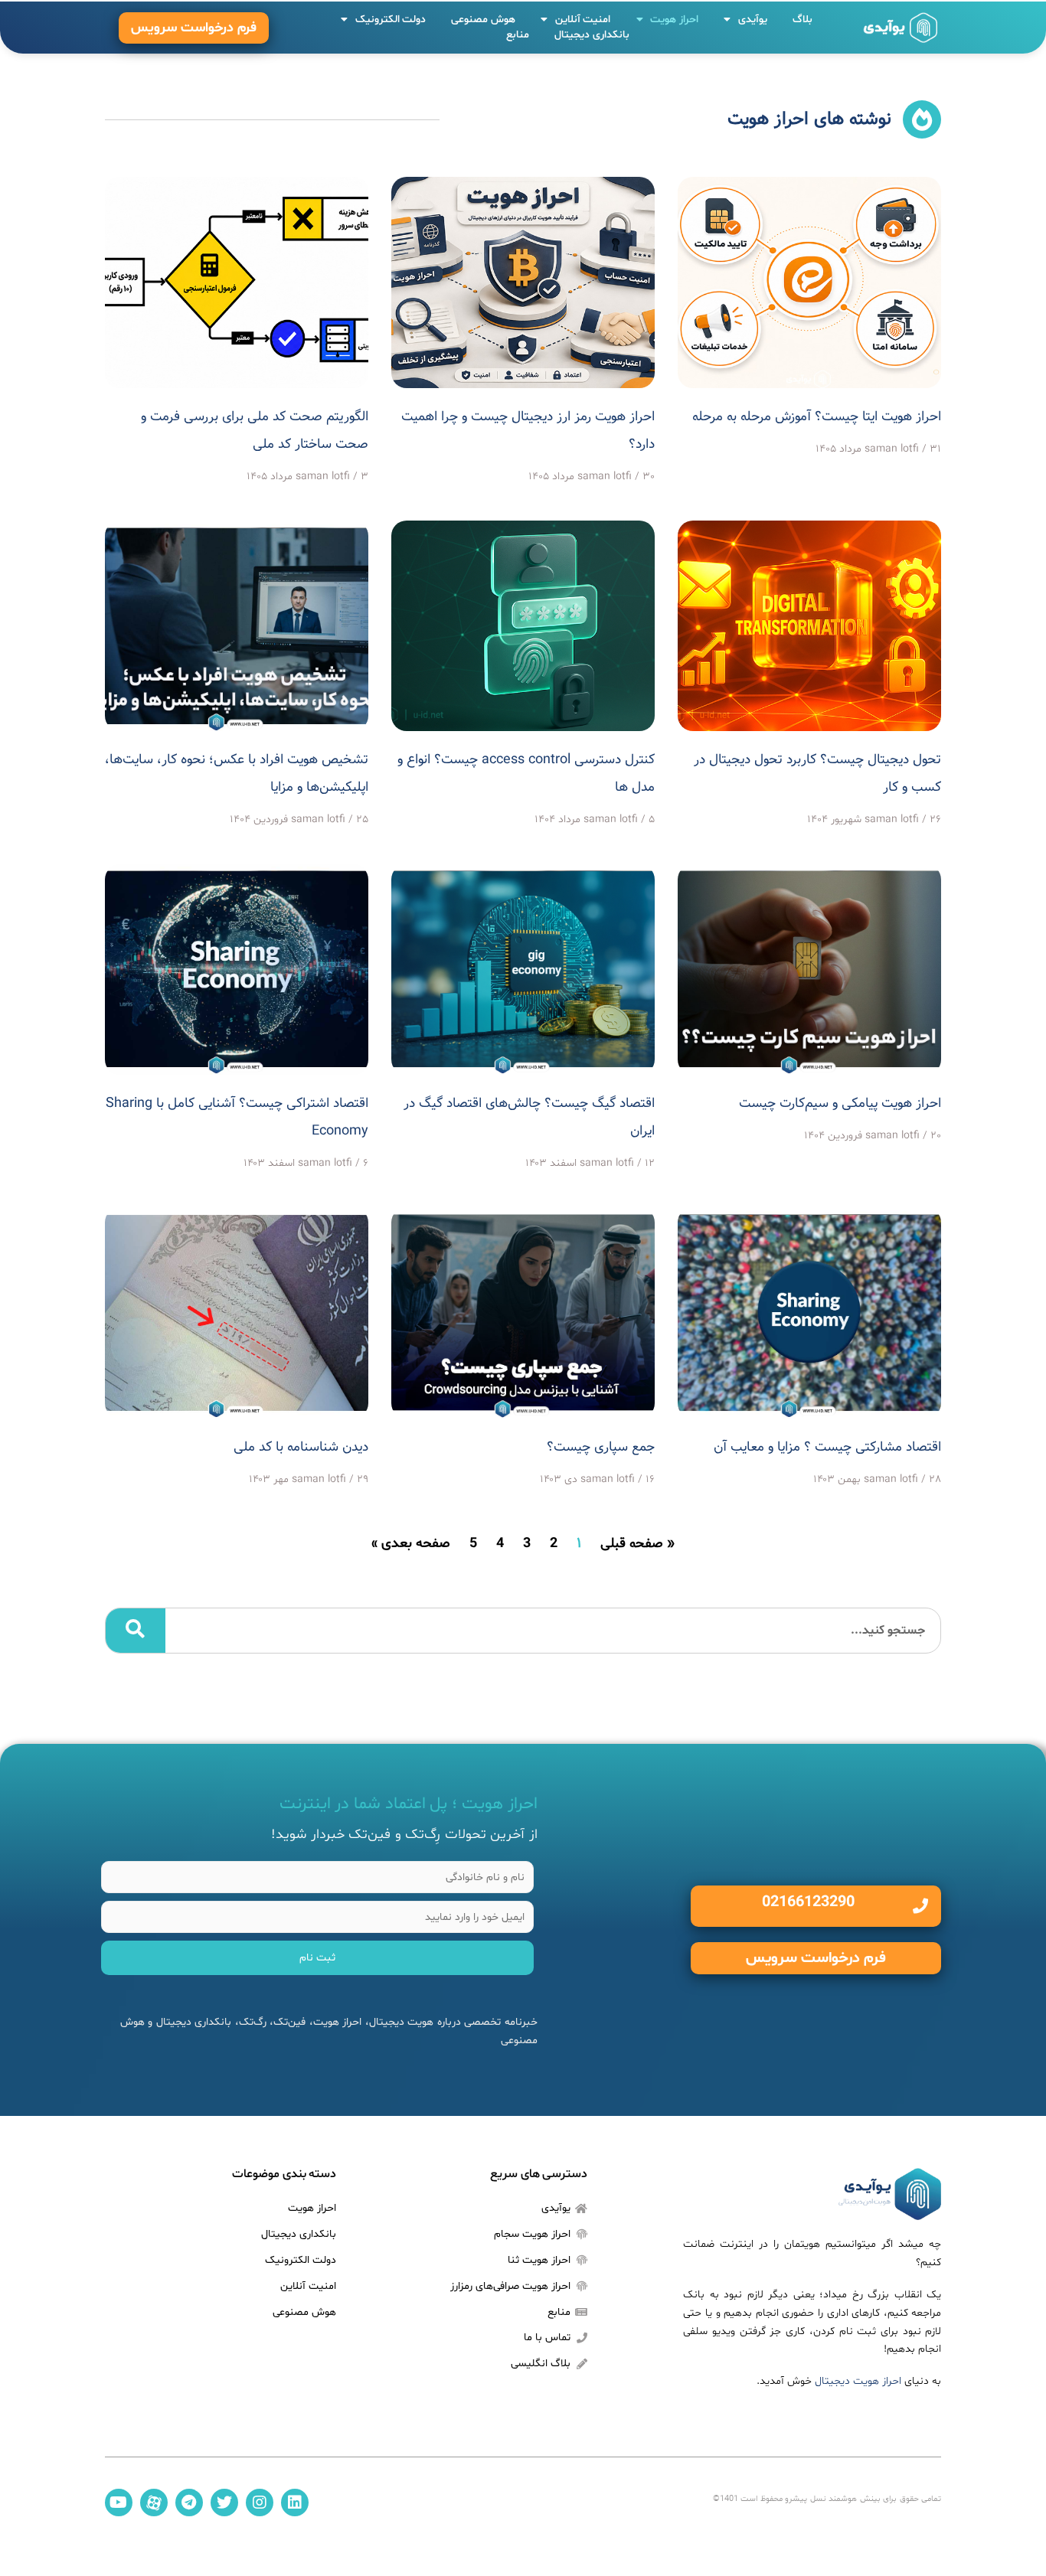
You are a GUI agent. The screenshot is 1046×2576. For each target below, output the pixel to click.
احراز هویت (674, 20)
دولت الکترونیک (391, 20)
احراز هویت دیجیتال (858, 2381)
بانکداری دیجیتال (592, 35)
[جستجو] (136, 1631)
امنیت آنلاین (583, 20)
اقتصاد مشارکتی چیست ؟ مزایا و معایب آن (827, 1448)
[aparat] (154, 2503)
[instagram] (260, 2503)
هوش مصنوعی (483, 20)
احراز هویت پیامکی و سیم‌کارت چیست (840, 1104)
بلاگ (802, 20)
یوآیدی (753, 20)
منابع (518, 35)
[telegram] (189, 2503)
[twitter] (224, 2503)
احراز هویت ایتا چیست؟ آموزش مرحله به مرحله (817, 417)
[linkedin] (295, 2503)
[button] (194, 28)
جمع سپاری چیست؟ (601, 1448)
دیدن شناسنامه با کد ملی (301, 1448)
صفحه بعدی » (411, 1544)
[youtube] (119, 2503)
